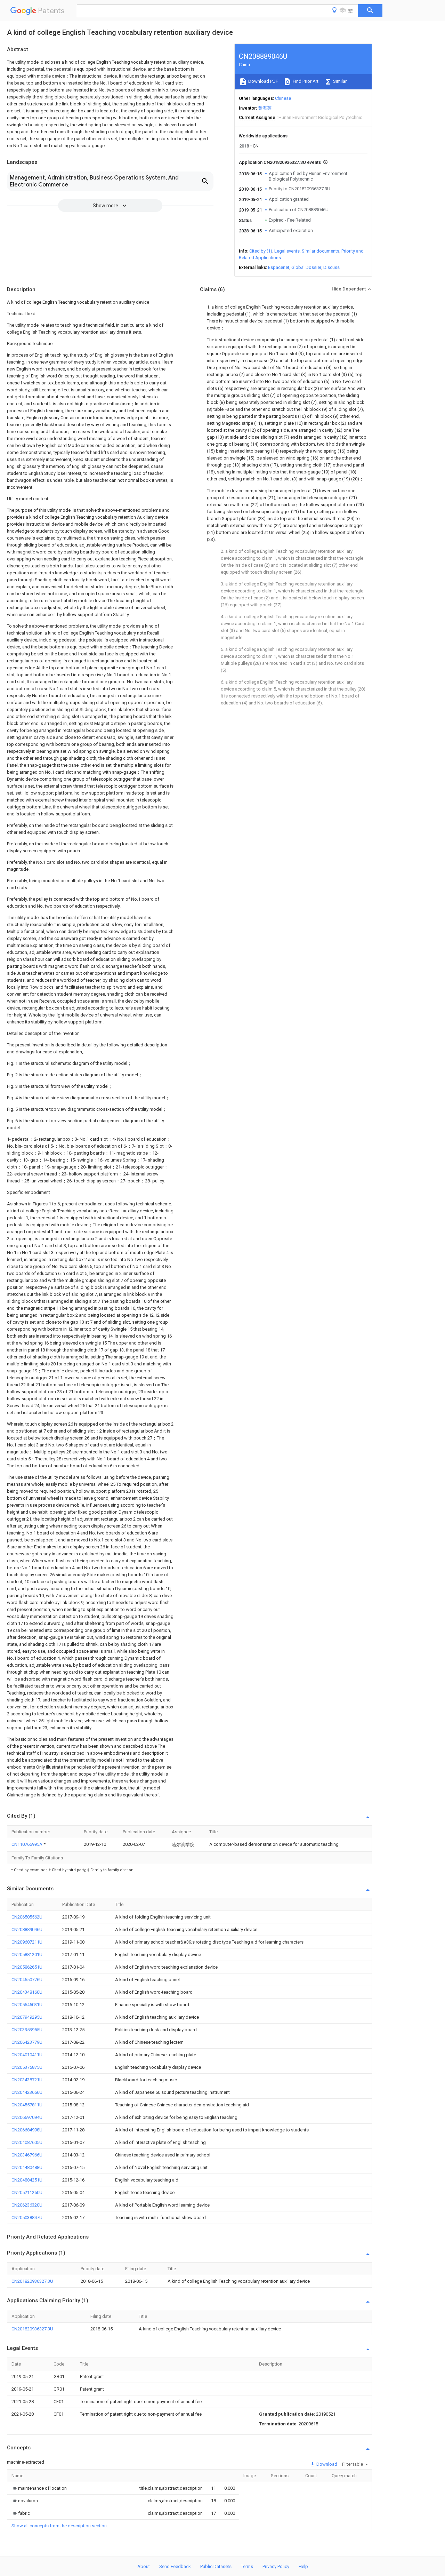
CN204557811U (27, 2105)
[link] (39, 2488)
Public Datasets (216, 2566)
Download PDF (263, 81)
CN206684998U (27, 2130)
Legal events (287, 251)
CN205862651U (27, 1967)
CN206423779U (27, 2042)
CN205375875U (27, 2067)
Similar (339, 81)
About (144, 2566)
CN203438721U (27, 2080)
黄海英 (265, 108)
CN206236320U (27, 2205)
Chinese (283, 98)
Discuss (331, 267)
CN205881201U (27, 1955)
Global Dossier (306, 267)
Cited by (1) (261, 251)
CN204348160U (27, 1992)
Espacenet (279, 267)
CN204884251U (27, 2180)
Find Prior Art (305, 81)
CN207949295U (27, 2017)
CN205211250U (27, 2192)
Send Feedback (175, 2566)
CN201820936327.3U (32, 2281)
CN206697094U (27, 2117)
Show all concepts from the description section (59, 2526)
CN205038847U (27, 2218)
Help (303, 2566)
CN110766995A (27, 1844)
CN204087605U (27, 2142)
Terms (247, 2566)
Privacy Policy (276, 2566)
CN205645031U (27, 2005)
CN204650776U (27, 1980)
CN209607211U (27, 1942)
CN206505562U (27, 1917)
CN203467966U (27, 2155)
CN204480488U (27, 2167)
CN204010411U (27, 2055)
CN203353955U (27, 2030)
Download (326, 2464)
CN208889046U (27, 1929)
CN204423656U (27, 2092)
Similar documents (321, 251)
